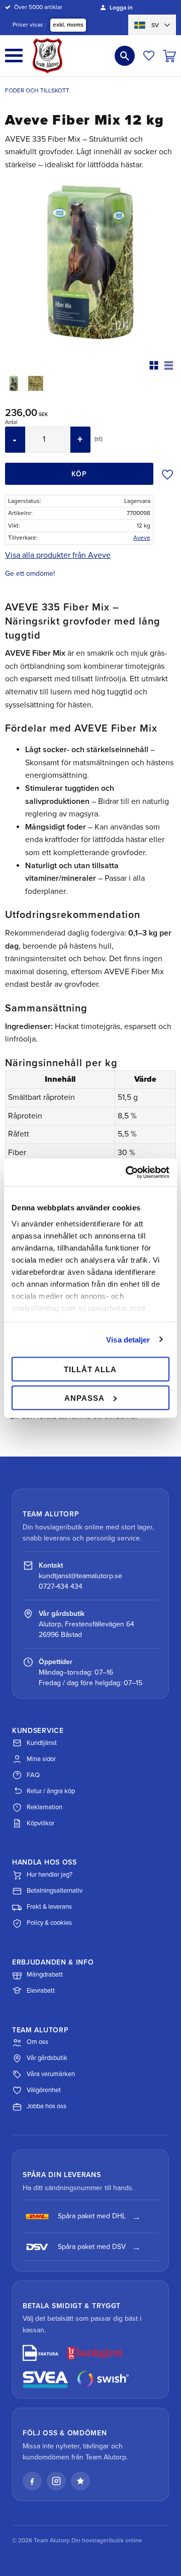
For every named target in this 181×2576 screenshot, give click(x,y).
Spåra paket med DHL (92, 2216)
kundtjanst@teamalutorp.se (80, 1576)
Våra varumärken (51, 2074)
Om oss (37, 2042)
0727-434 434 (61, 1586)
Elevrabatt (41, 1991)
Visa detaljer (128, 1339)
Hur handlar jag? (50, 1875)
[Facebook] (32, 2481)
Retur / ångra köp (51, 1791)
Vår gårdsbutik (47, 2058)
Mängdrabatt (45, 1975)
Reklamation (44, 1807)
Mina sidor (41, 1759)
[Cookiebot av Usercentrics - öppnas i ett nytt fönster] (128, 1172)
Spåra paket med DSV (92, 2247)
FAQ (33, 1775)
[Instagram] (56, 2481)
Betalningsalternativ (55, 1891)
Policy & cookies (49, 1923)
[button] (14, 56)
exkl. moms (68, 25)
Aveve (142, 538)
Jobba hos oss (47, 2106)
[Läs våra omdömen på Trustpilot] (80, 2481)
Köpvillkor (40, 1823)
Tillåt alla (90, 1369)
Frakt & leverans (49, 1907)
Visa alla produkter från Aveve (58, 555)
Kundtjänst (42, 1743)
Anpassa (84, 1398)
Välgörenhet (44, 2090)
